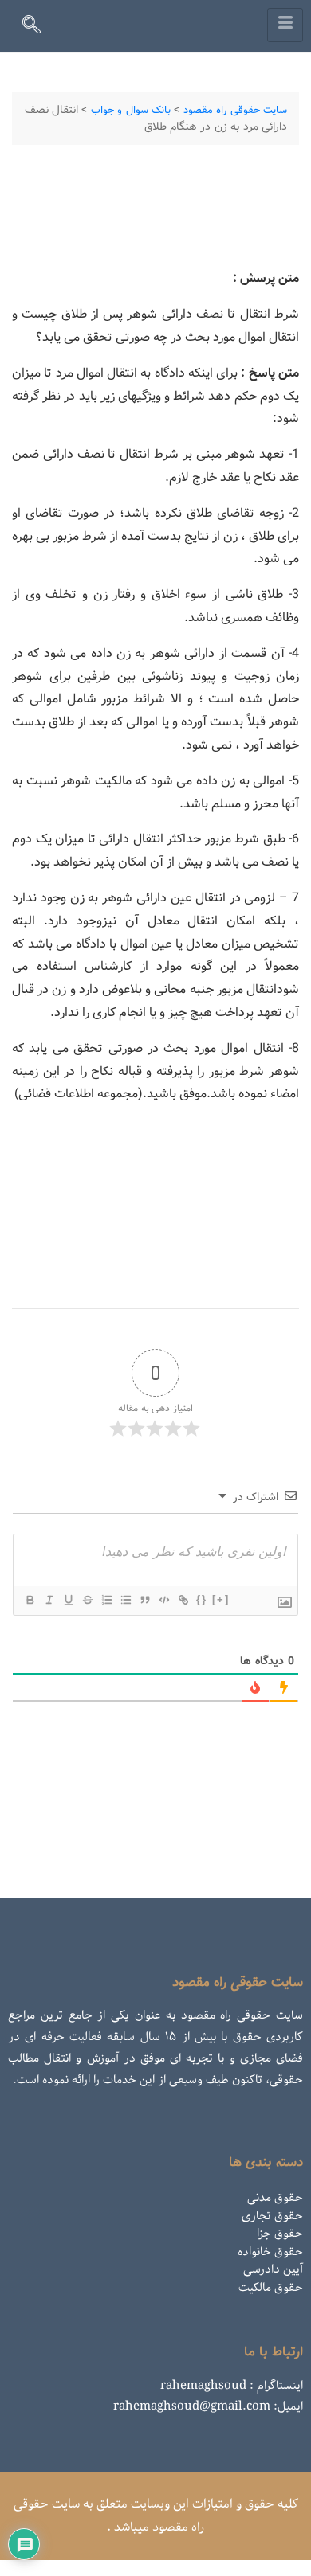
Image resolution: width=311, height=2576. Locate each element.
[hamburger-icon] (285, 25)
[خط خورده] (87, 1600)
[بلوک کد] (163, 1600)
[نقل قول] (144, 1600)
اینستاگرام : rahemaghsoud (232, 2386)
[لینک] (183, 1600)
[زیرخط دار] (68, 1600)
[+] (221, 1599)
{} (202, 1599)
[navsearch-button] (38, 28)
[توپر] (30, 1600)
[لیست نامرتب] (125, 1600)
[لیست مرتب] (106, 1600)
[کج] (49, 1600)
